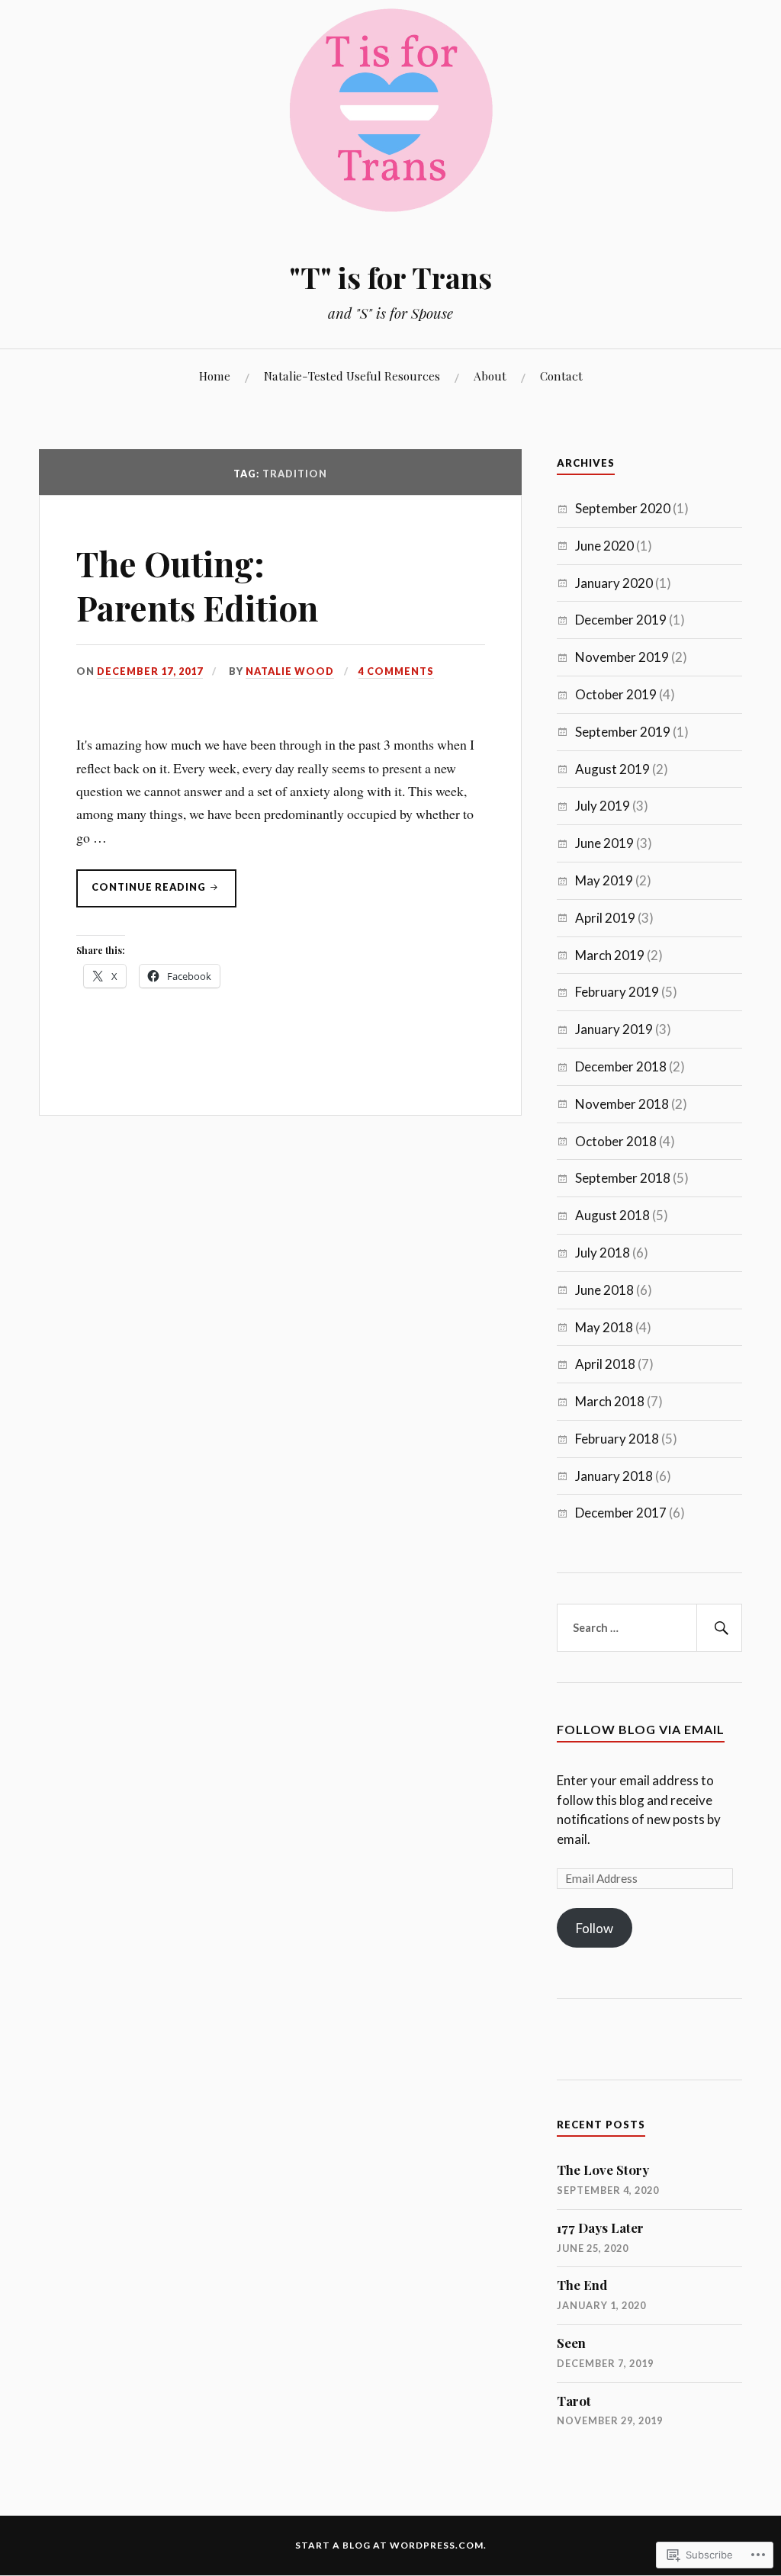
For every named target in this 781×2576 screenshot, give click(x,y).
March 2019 (610, 955)
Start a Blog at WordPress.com (389, 2545)
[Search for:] (649, 1628)
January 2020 (614, 583)
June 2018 (604, 1290)
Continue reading (142, 894)
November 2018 (622, 1104)
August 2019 (612, 769)
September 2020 (623, 508)
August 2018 (612, 1215)
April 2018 (605, 1364)
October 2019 (616, 694)
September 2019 (623, 732)
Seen (571, 2343)
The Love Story (603, 2170)
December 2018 (621, 1066)
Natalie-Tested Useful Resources (352, 376)
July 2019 (603, 806)
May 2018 (604, 1327)
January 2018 (614, 1476)
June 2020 (604, 546)
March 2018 (610, 1401)
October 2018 (616, 1141)
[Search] (719, 1628)
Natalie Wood (290, 671)
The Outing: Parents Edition (197, 585)
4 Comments (396, 671)
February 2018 (617, 1439)
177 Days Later (600, 2228)
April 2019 (605, 918)
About (490, 376)
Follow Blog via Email (641, 1729)
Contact (561, 376)
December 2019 (621, 620)
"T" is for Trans (390, 277)
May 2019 (604, 880)
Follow (595, 1928)
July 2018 (603, 1253)
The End (582, 2285)
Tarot (574, 2401)
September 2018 (623, 1178)
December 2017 (621, 1513)
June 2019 (604, 843)
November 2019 (622, 657)
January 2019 (614, 1029)
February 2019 (617, 992)
